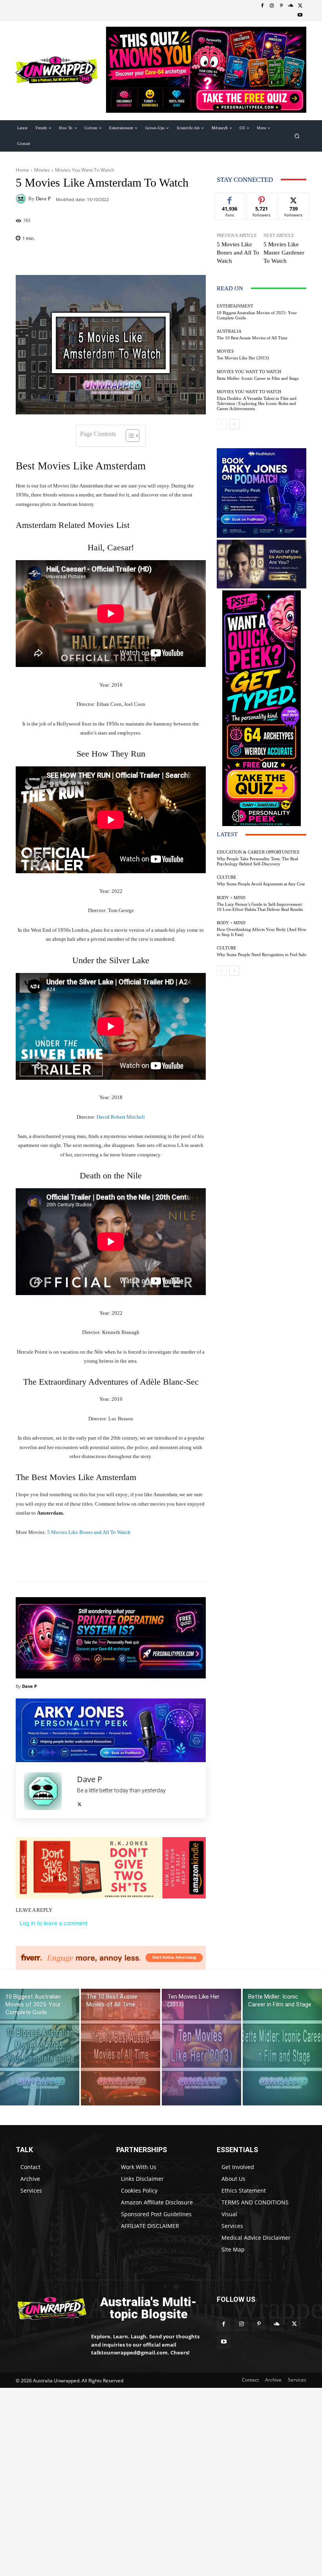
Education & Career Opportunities (258, 852)
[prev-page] (222, 424)
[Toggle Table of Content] (129, 436)
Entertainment (235, 306)
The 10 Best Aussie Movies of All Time (252, 338)
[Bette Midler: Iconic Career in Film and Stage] (282, 2047)
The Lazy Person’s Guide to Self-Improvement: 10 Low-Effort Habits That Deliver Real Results (260, 907)
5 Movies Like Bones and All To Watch (89, 1532)
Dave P (43, 199)
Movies (42, 170)
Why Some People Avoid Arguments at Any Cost (261, 884)
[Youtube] (300, 15)
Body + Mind (231, 898)
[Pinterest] (281, 6)
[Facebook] (262, 6)
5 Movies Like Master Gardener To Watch (284, 253)
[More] (155, 1561)
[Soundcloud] (291, 6)
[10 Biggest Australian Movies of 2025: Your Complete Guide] (40, 2047)
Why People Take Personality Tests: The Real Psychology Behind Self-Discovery (257, 861)
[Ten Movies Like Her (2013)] (201, 2047)
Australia (229, 331)
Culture (227, 877)
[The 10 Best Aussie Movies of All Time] (121, 2047)
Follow (262, 199)
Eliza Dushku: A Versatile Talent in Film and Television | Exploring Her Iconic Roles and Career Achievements (257, 403)
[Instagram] (272, 6)
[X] (300, 6)
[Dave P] (22, 199)
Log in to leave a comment (54, 1923)
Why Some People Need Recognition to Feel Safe (262, 955)
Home (22, 170)
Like (230, 199)
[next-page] (234, 424)
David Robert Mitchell (121, 1117)
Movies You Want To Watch (85, 170)
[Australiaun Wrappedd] (48, 2308)
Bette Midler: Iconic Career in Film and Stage (258, 378)
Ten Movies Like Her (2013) (243, 358)
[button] (297, 136)
